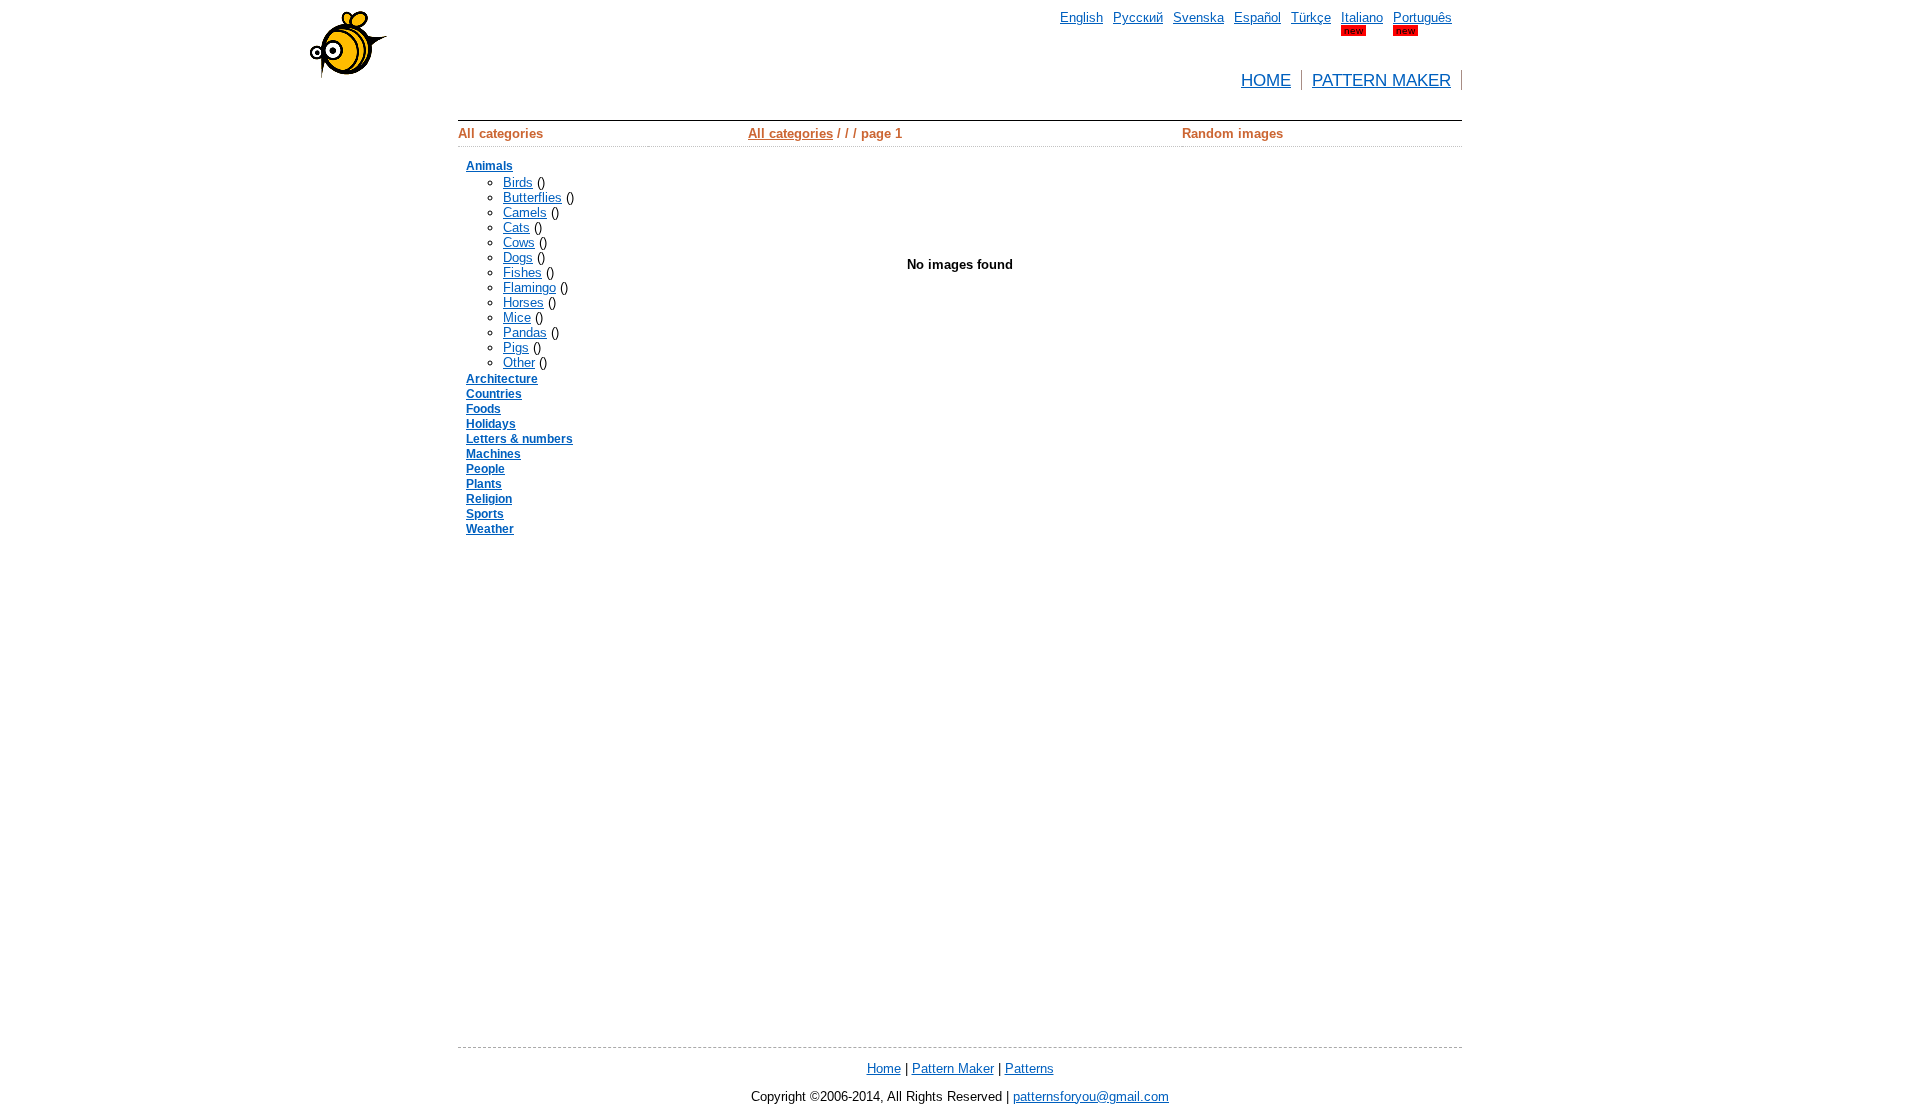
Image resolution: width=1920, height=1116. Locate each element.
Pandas (525, 332)
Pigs (516, 347)
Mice (517, 317)
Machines (493, 454)
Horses (523, 302)
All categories (790, 133)
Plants (484, 484)
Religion (489, 499)
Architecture (502, 379)
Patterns (1029, 1068)
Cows (519, 242)
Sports (485, 514)
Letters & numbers (519, 439)
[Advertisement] (368, 360)
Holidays (491, 424)
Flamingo (529, 287)
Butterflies (532, 197)
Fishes (522, 272)
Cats (516, 227)
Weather (490, 529)
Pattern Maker (1381, 80)
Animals (489, 166)
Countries (494, 394)
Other (519, 362)
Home (1266, 80)
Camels (525, 212)
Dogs (518, 257)
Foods (483, 409)
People (485, 469)
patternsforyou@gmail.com (1091, 1096)
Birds (518, 182)
